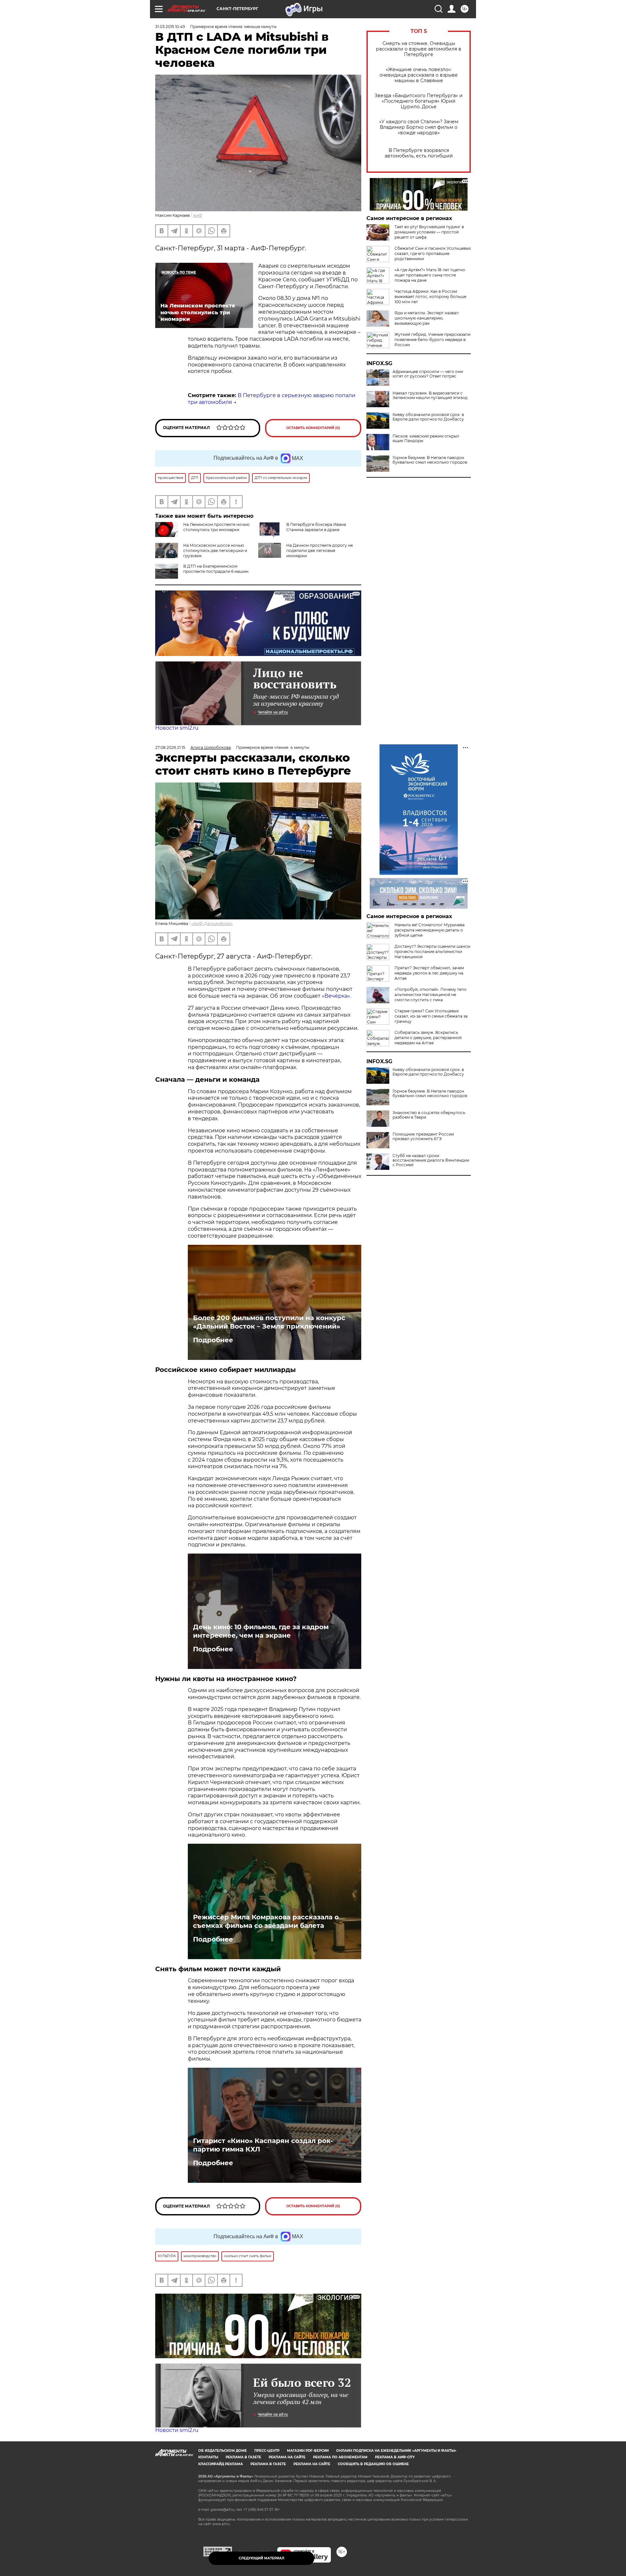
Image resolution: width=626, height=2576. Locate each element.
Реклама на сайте (287, 2457)
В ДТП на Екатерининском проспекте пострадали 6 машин (216, 569)
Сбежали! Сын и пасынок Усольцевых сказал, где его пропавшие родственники (433, 253)
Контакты (208, 2457)
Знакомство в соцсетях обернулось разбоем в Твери (429, 1115)
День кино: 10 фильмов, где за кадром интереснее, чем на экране (261, 1631)
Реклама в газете (243, 2457)
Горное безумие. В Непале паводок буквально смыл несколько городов (430, 460)
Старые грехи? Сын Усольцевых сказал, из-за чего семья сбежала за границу (431, 1016)
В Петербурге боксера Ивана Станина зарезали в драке (316, 527)
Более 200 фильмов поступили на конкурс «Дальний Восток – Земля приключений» (269, 1322)
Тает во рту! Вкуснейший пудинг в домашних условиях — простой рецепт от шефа (429, 232)
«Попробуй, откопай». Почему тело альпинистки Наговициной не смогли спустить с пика (431, 995)
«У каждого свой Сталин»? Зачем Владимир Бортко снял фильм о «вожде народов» (419, 127)
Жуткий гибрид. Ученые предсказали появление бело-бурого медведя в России (432, 340)
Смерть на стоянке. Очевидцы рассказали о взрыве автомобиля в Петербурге (419, 49)
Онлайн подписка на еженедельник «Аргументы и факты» (396, 2451)
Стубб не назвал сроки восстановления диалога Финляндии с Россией (431, 1160)
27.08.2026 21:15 (170, 747)
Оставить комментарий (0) (313, 428)
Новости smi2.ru (177, 728)
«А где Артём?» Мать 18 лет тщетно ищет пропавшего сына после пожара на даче (430, 275)
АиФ (198, 215)
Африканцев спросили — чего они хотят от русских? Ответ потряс (428, 374)
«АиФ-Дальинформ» (212, 923)
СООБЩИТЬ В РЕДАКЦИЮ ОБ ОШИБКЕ (373, 2464)
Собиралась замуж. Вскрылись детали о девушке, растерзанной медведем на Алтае (428, 1038)
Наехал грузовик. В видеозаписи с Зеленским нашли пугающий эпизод (430, 395)
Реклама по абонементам (340, 2457)
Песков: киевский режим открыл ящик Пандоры (426, 439)
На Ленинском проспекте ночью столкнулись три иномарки (216, 527)
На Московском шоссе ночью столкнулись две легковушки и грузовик (215, 551)
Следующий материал (261, 2558)
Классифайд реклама (221, 2464)
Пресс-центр (267, 2451)
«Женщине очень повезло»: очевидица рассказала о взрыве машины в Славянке (419, 75)
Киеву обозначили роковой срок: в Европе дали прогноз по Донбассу (428, 417)
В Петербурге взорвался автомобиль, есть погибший (419, 153)
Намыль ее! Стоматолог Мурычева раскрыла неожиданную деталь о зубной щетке (430, 930)
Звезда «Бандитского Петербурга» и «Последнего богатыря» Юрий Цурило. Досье (419, 101)
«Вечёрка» (336, 996)
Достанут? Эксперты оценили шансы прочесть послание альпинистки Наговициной (432, 952)
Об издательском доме (223, 2451)
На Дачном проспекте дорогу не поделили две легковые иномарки (320, 551)
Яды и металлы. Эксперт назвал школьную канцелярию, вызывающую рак (427, 318)
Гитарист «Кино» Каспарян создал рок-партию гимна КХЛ (263, 2145)
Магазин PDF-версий (308, 2451)
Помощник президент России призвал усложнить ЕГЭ (423, 1137)
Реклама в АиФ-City (395, 2457)
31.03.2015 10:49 (170, 27)
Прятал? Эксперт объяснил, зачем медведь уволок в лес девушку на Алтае (429, 973)
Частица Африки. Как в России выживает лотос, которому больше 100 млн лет (430, 297)
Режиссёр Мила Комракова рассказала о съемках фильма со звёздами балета (266, 1921)
